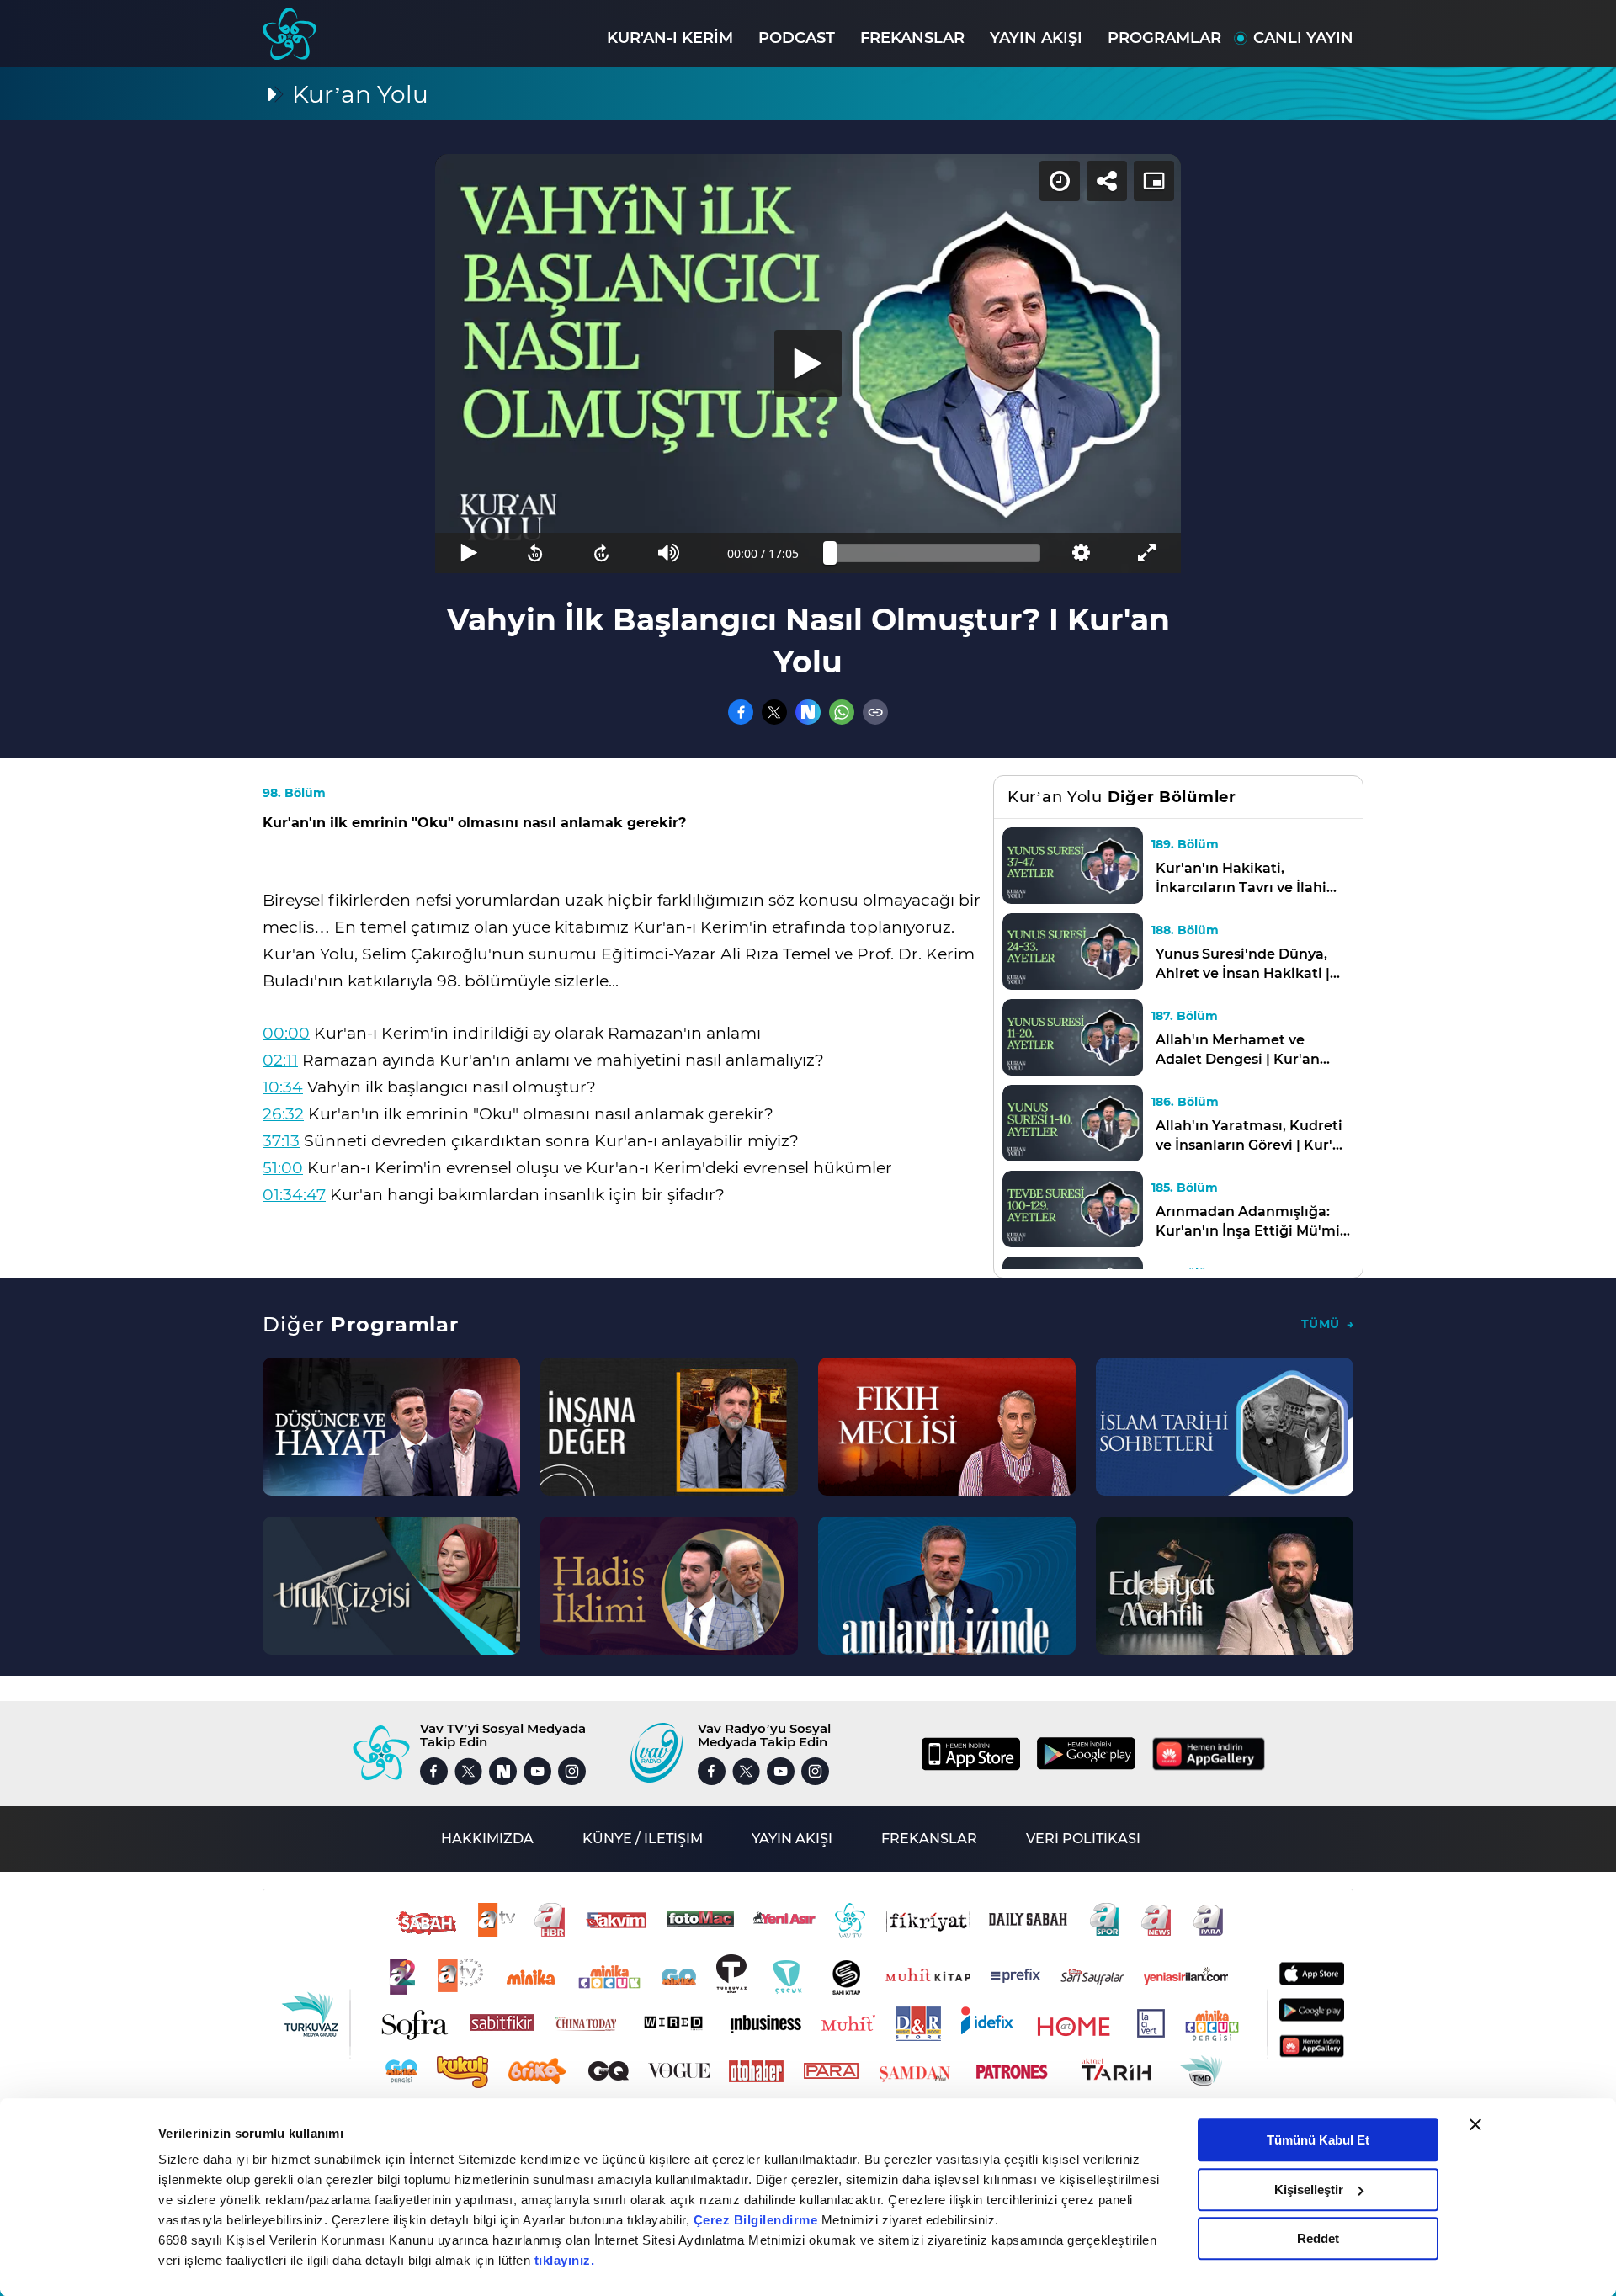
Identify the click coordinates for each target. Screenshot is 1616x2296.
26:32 (283, 1114)
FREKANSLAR (912, 38)
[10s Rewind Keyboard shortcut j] (535, 553)
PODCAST (797, 38)
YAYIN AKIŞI (1036, 38)
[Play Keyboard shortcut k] (468, 553)
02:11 (280, 1060)
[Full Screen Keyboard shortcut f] (1148, 553)
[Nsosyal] (808, 712)
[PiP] (1154, 181)
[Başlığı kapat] (1475, 2124)
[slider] (935, 553)
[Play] (808, 364)
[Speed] (1060, 181)
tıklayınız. (565, 2260)
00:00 (286, 1033)
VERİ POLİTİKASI (1083, 1839)
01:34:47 (294, 1195)
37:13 (281, 1141)
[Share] (1107, 181)
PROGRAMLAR (1164, 38)
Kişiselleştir (1309, 2190)
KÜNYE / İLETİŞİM (643, 1839)
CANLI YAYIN (1303, 38)
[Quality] (1080, 553)
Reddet (1318, 2238)
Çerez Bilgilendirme (757, 2220)
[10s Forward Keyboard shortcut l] (602, 553)
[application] (808, 364)
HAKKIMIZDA (487, 1839)
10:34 (283, 1087)
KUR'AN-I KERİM (670, 38)
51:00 (283, 1168)
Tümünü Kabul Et (1318, 2140)
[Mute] (669, 553)
